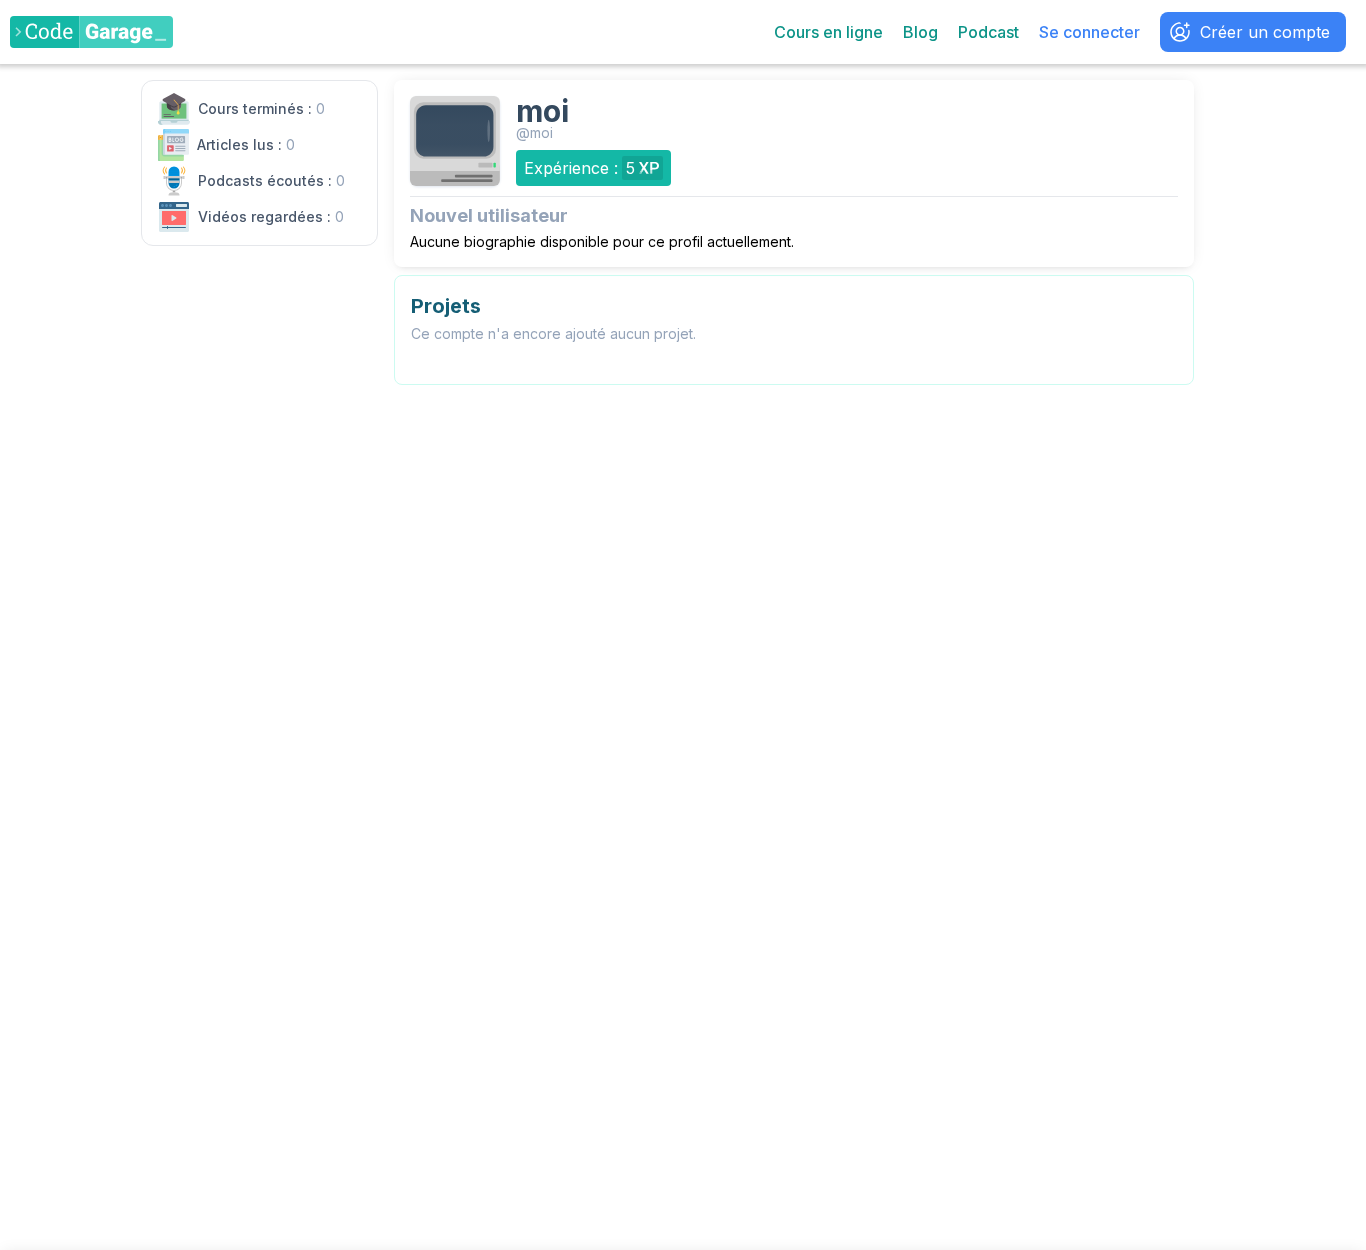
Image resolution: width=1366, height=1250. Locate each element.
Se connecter (1089, 32)
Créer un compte (1265, 32)
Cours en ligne (828, 32)
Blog (920, 32)
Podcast (988, 32)
